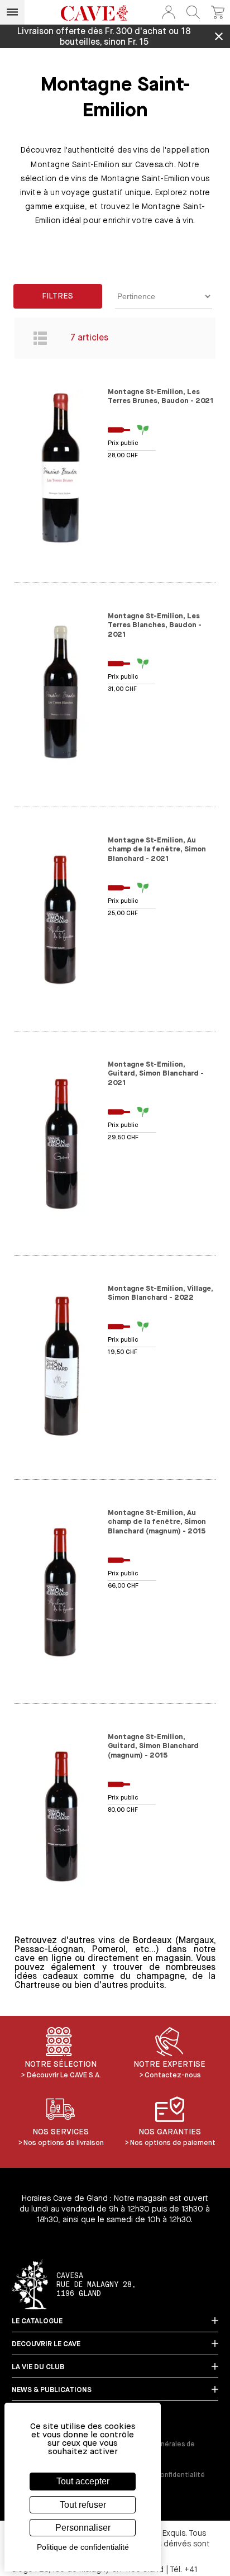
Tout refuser (83, 2505)
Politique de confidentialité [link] (83, 2547)
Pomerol (109, 1950)
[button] (169, 12)
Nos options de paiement (173, 2143)
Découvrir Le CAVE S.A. (64, 2075)
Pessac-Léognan (49, 1950)
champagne (160, 1977)
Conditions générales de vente (155, 2449)
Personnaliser (83, 2528)
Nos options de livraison (64, 2143)
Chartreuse (37, 1986)
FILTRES (57, 296)
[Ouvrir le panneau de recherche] (193, 12)
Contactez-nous (173, 2075)
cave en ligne (43, 1959)
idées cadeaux (46, 1977)
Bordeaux (152, 1941)
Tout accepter (83, 2481)
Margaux (196, 1941)
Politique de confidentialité (160, 2475)
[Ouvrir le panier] (218, 12)
